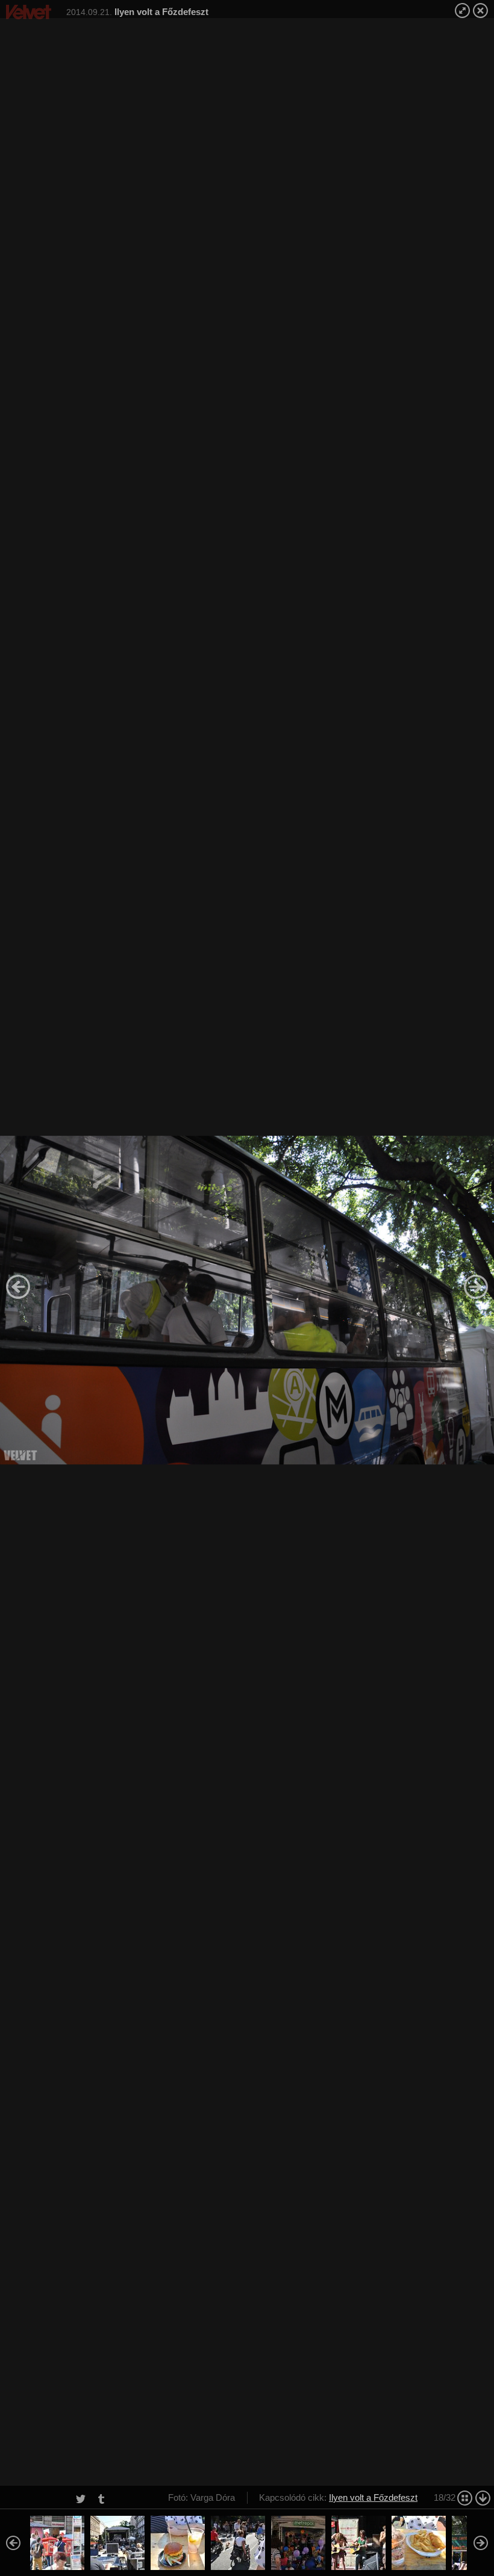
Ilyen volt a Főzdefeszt (373, 2497)
